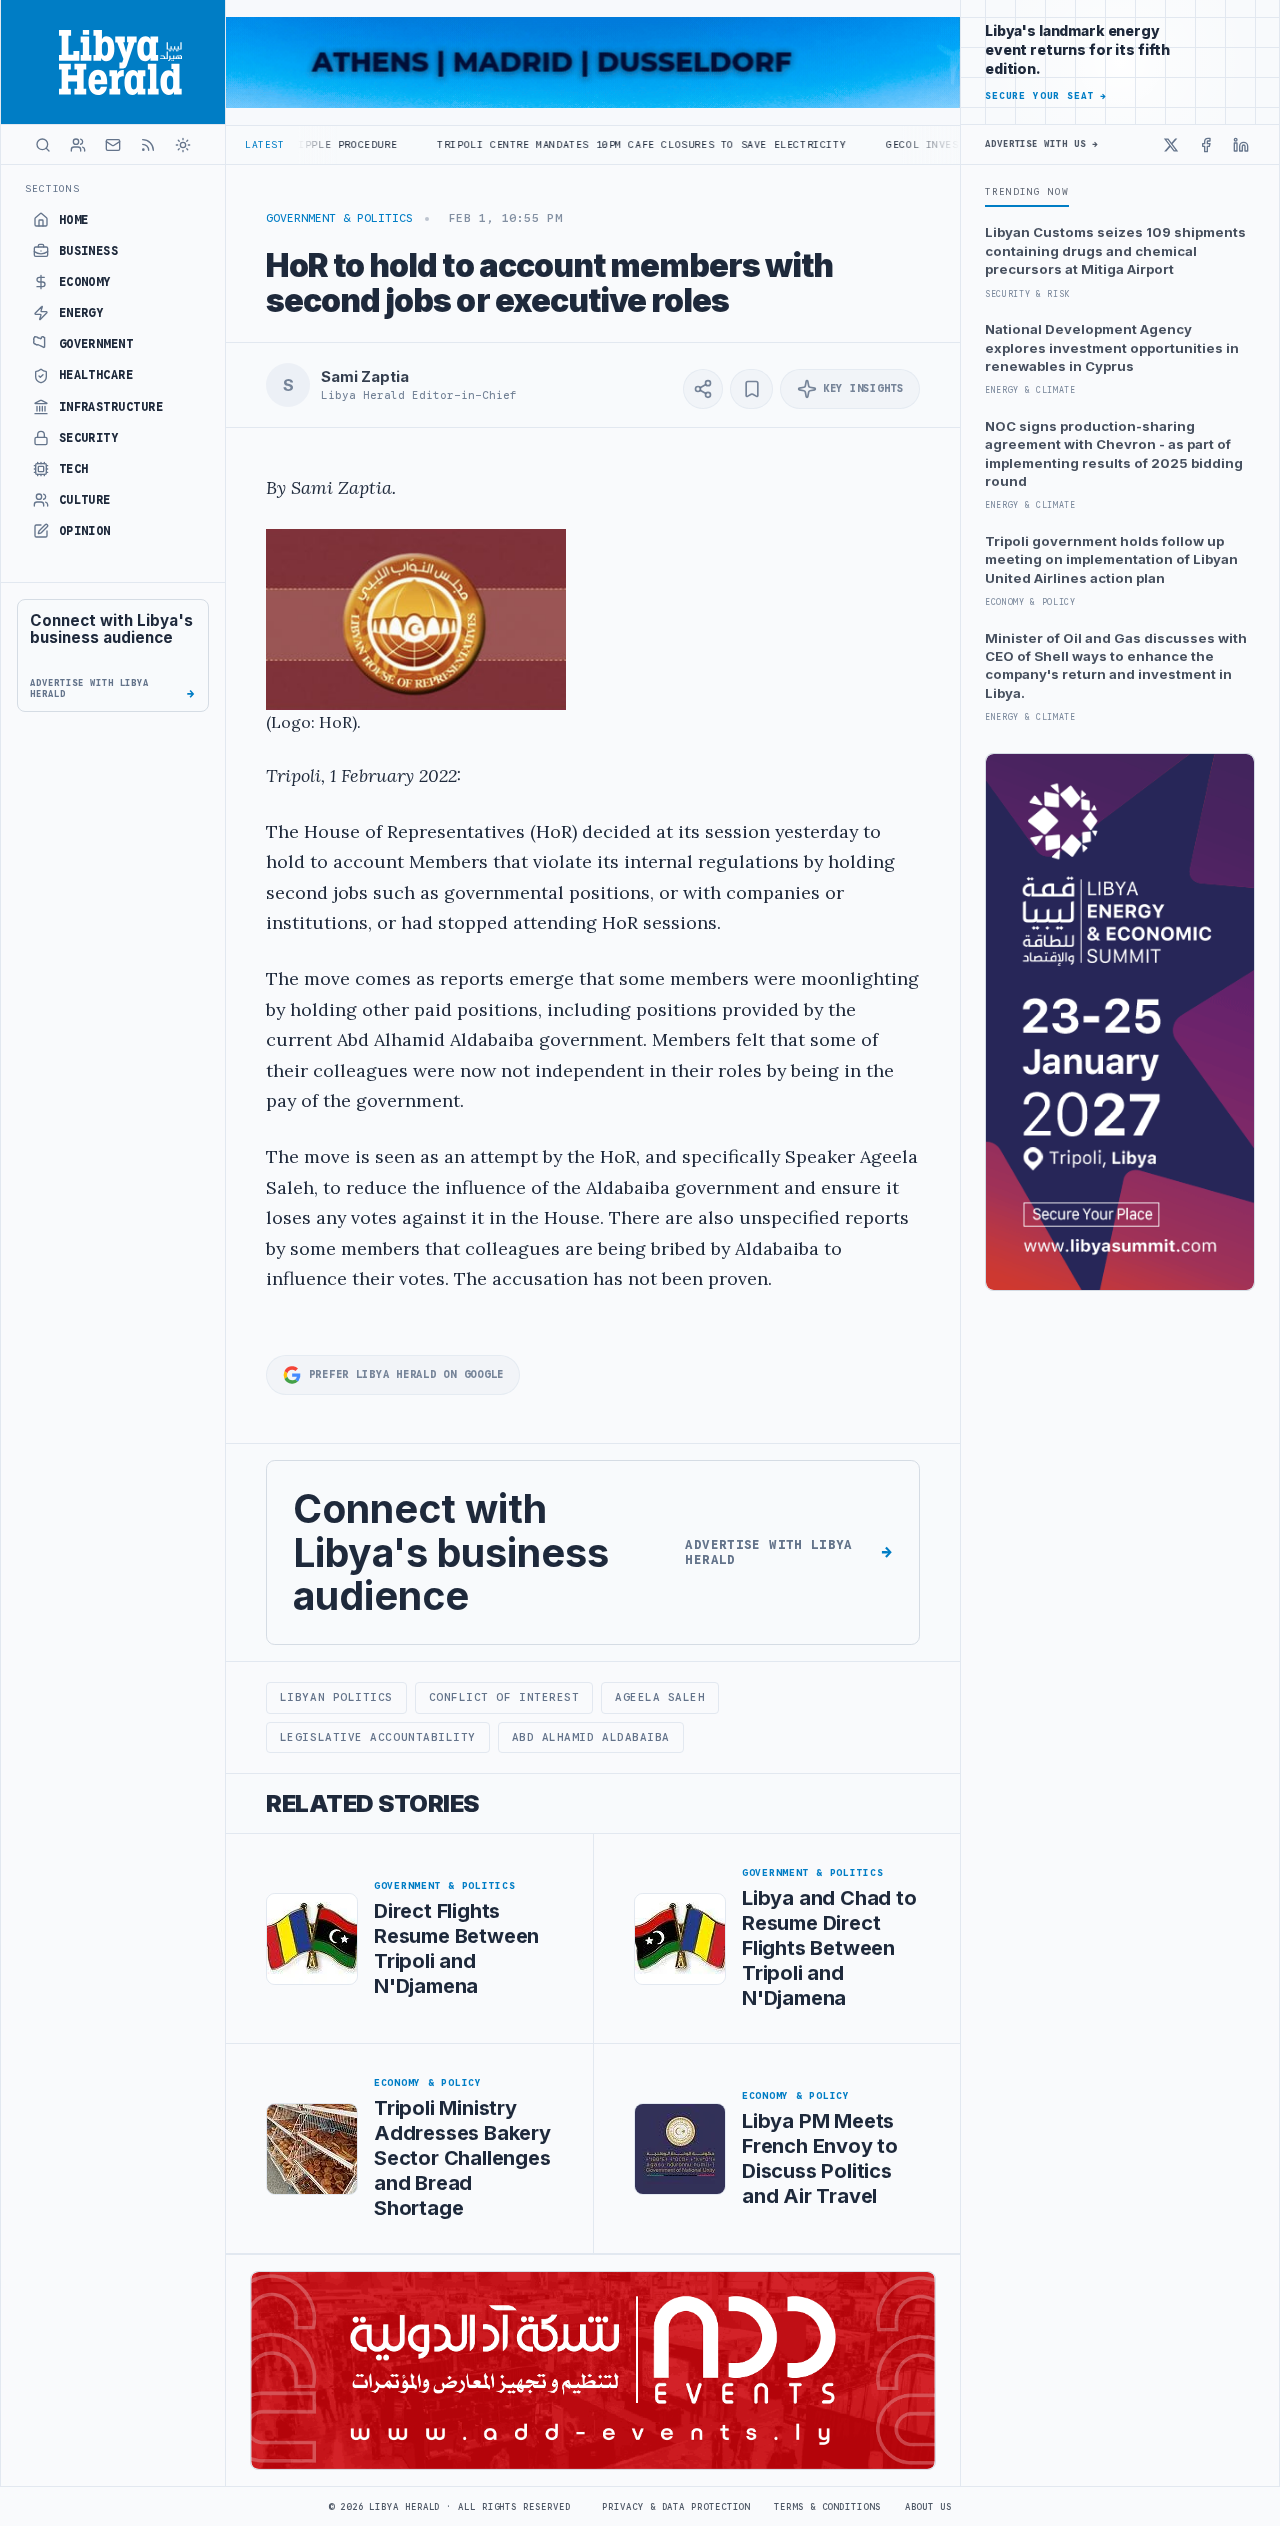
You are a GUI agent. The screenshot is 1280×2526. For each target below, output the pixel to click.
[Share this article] (703, 389)
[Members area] (78, 145)
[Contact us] (113, 145)
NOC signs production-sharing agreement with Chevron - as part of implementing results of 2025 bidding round (1114, 453)
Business (89, 251)
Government (96, 344)
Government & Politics (339, 218)
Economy (85, 282)
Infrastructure (111, 407)
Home (74, 220)
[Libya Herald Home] (113, 62)
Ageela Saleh (660, 1697)
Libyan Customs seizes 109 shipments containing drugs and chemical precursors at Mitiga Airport (1115, 250)
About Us (928, 2507)
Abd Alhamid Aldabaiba (591, 1737)
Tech (74, 469)
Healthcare (96, 375)
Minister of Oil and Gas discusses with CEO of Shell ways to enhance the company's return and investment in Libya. (1116, 665)
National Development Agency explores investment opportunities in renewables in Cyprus (1112, 347)
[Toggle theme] (183, 145)
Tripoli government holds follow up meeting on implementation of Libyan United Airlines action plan (1111, 559)
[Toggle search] (43, 145)
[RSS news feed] (148, 145)
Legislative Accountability (378, 1737)
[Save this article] (751, 389)
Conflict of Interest (504, 1697)
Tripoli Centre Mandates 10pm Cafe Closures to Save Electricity (555, 144)
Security (89, 438)
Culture (85, 500)
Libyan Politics (336, 1697)
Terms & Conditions (827, 2507)
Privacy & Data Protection (676, 2507)
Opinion (85, 531)
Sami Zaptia (364, 377)
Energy (81, 313)
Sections (52, 188)
